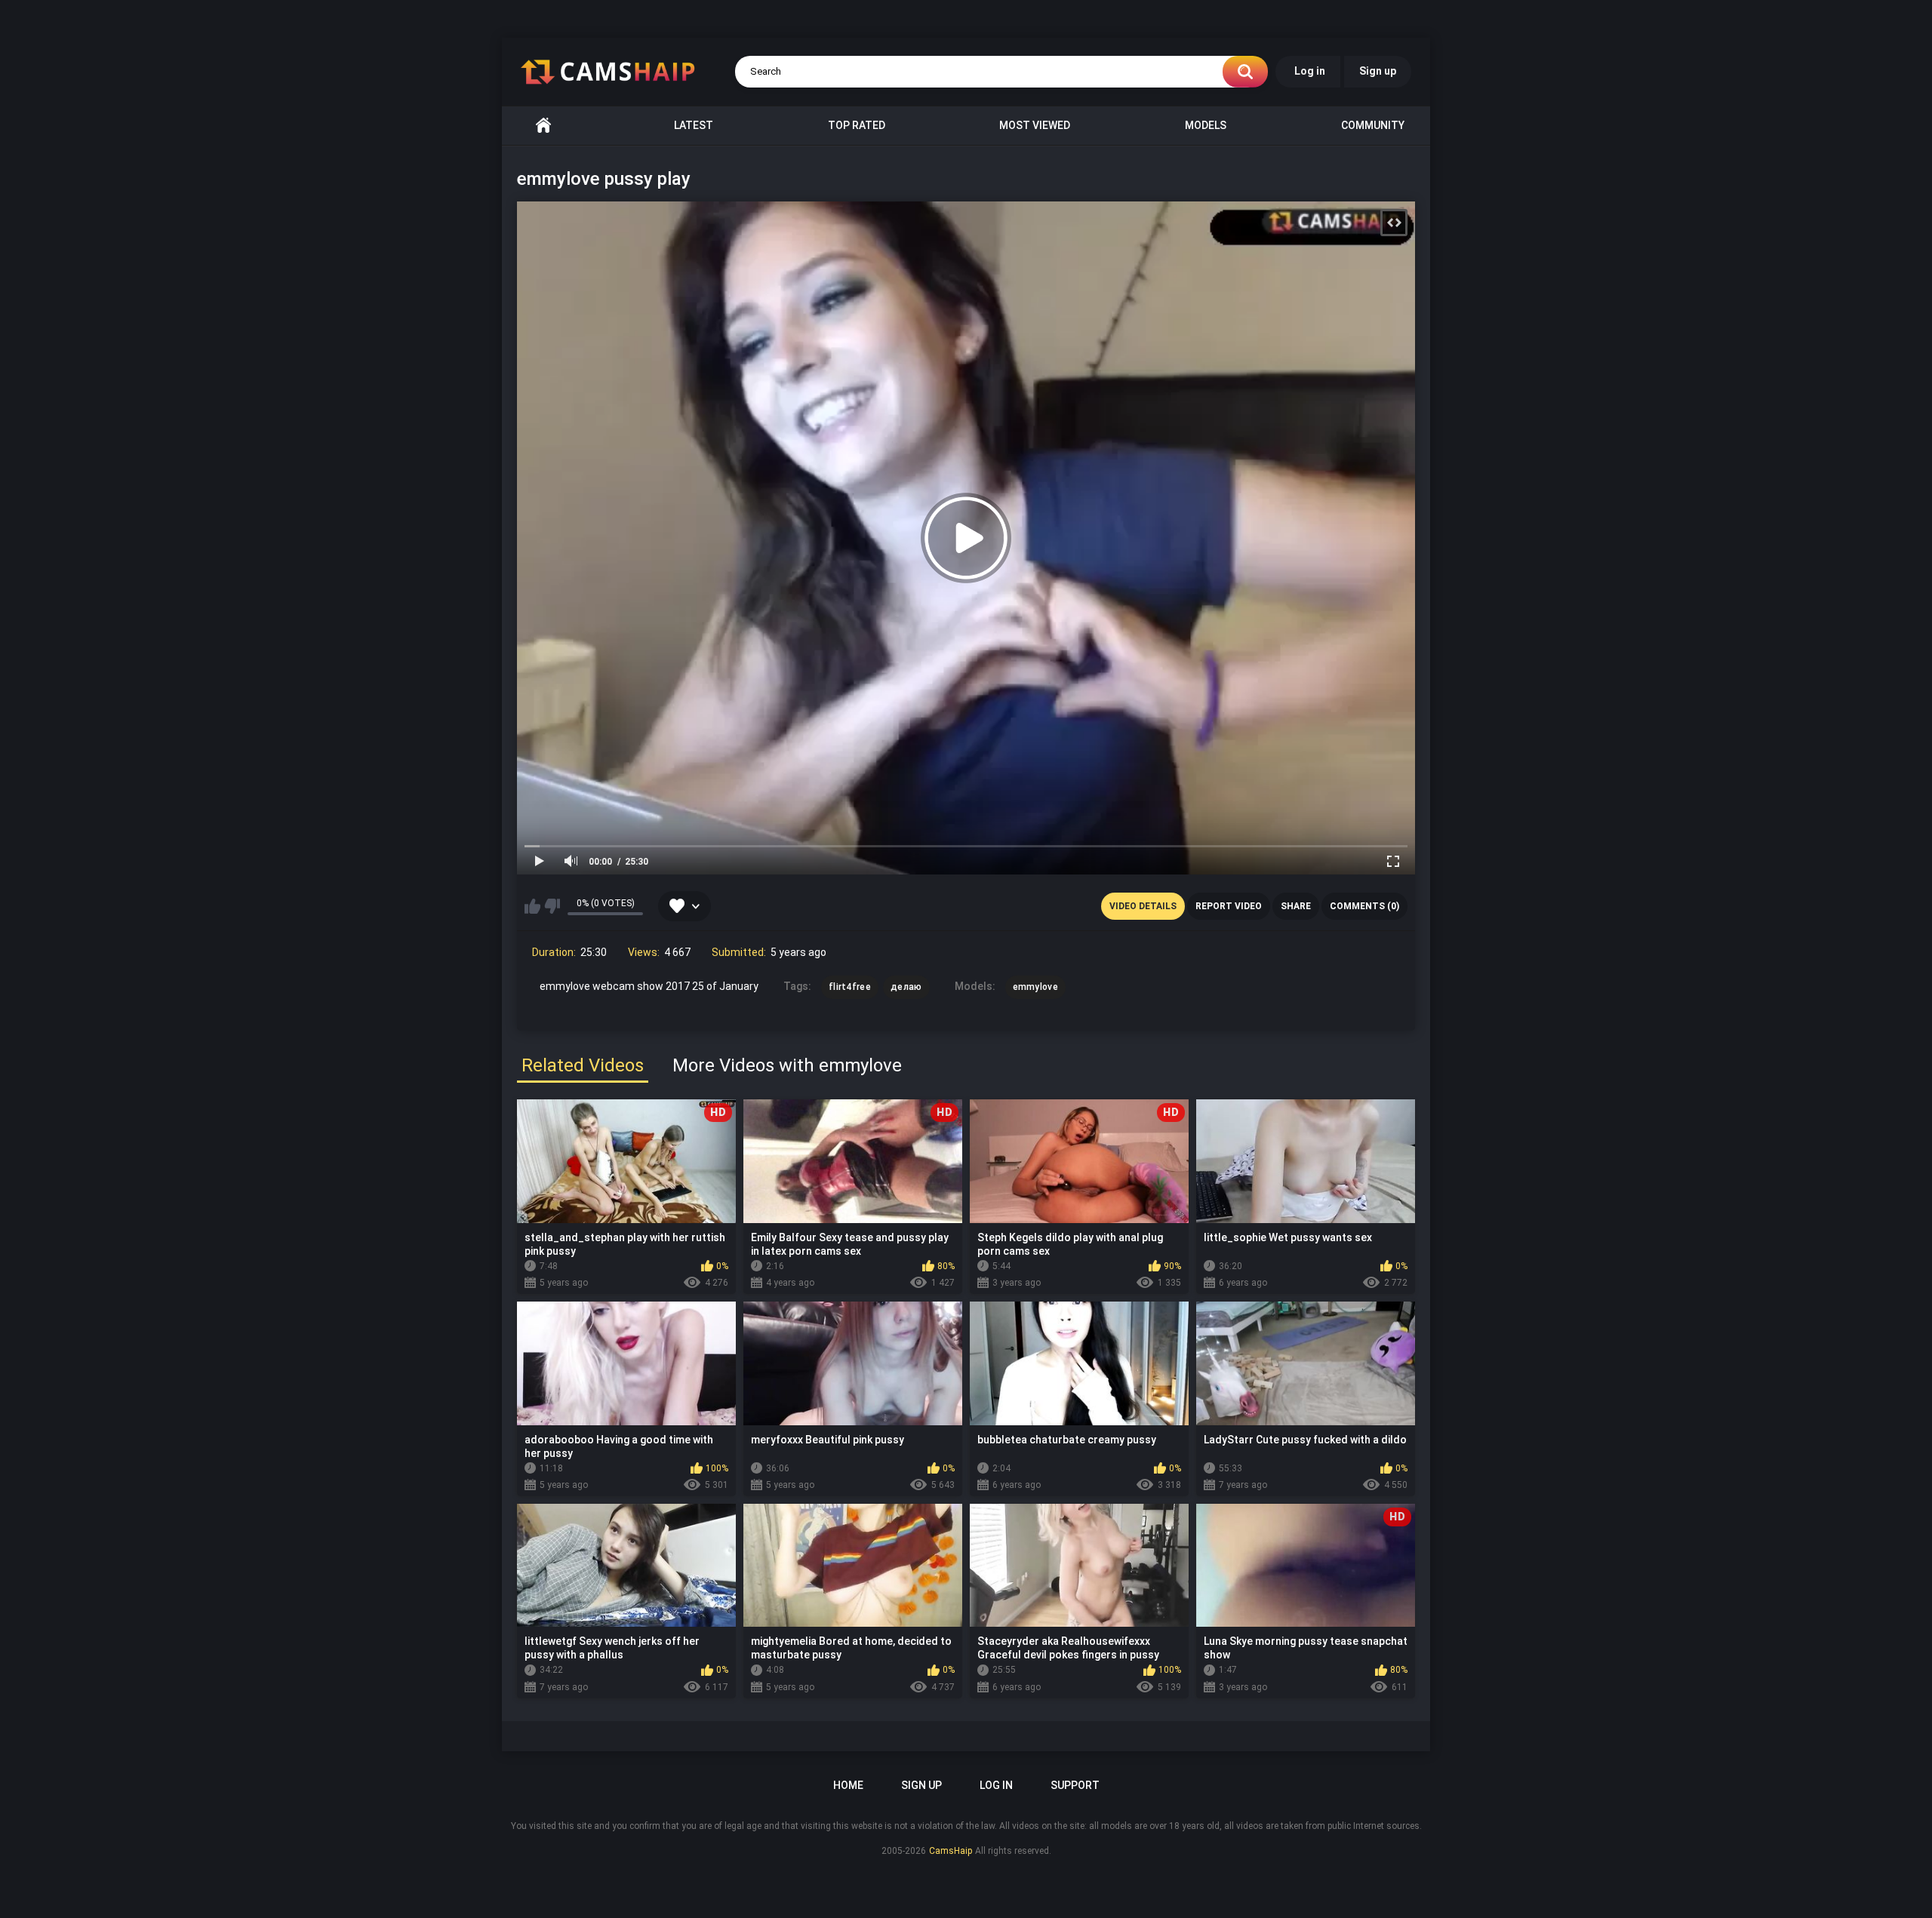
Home (543, 126)
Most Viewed (1035, 125)
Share (1296, 906)
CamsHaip (951, 1851)
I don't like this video (552, 906)
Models (1206, 125)
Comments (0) (1364, 906)
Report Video (1229, 906)
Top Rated (857, 125)
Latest (694, 125)
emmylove (1035, 987)
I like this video (532, 906)
